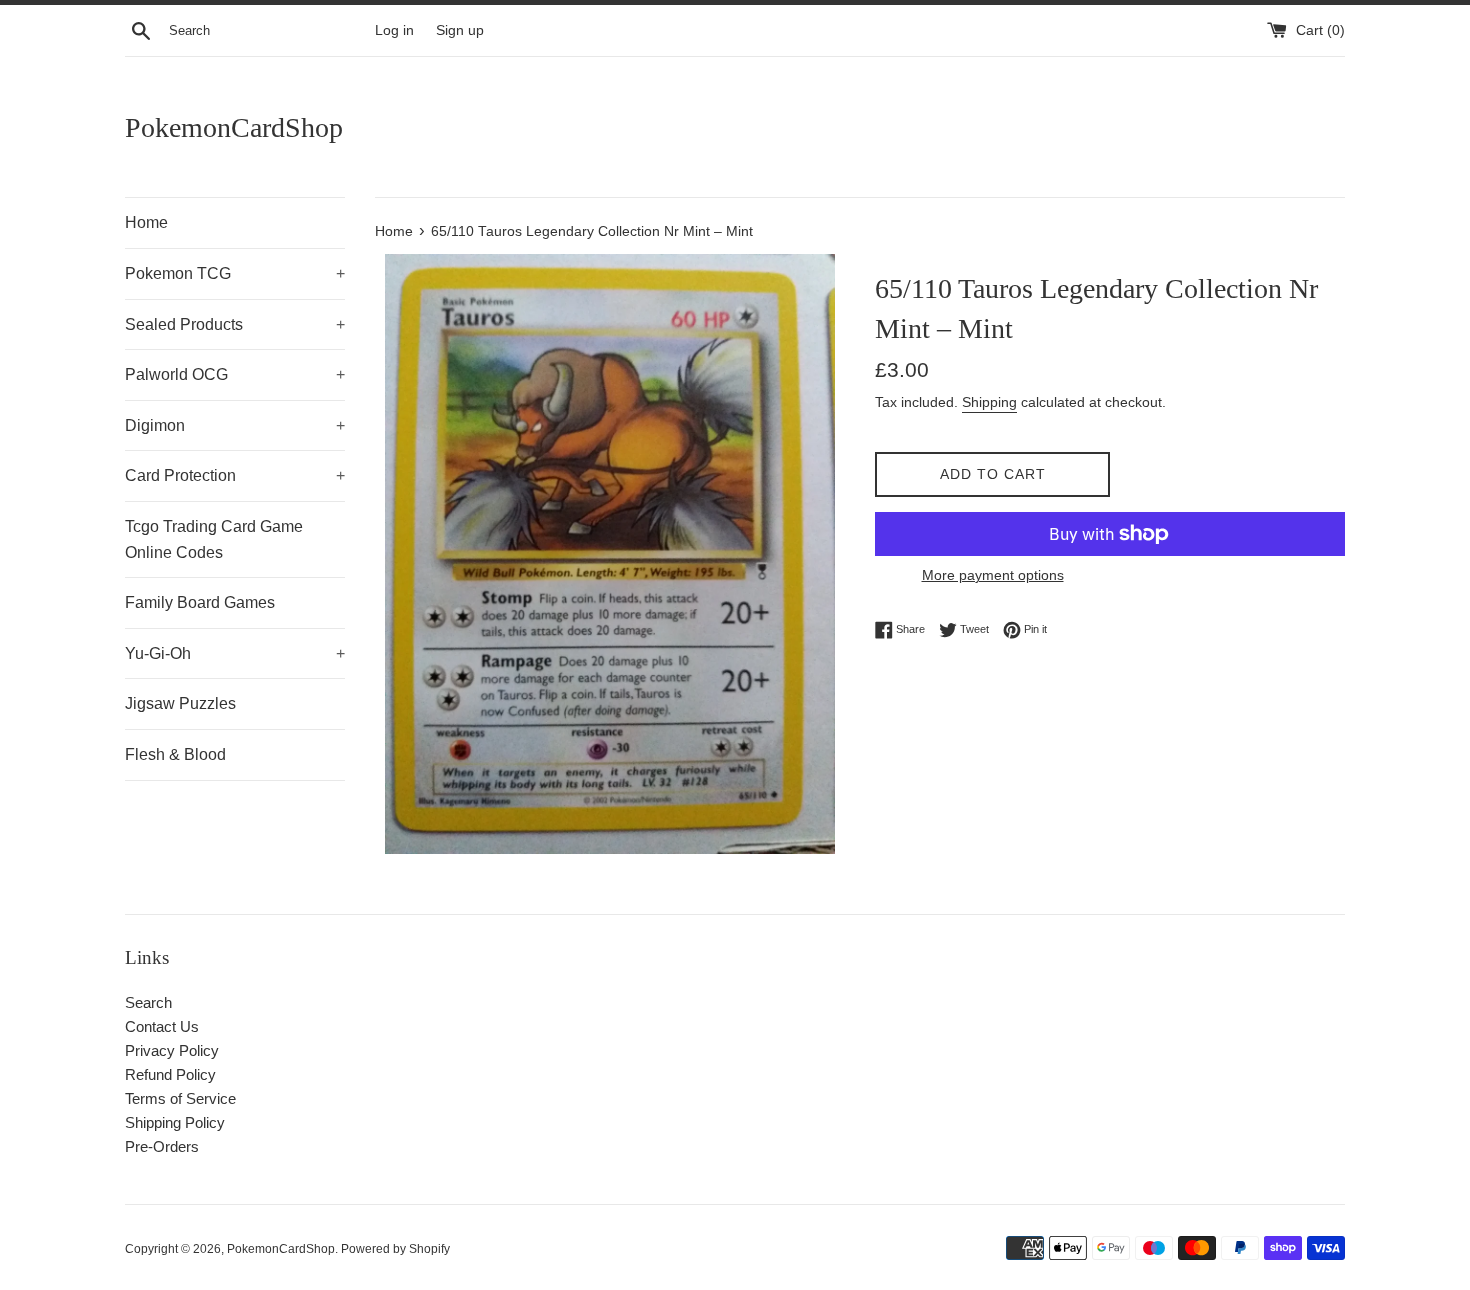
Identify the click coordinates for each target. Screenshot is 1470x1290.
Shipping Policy (175, 1122)
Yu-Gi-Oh (235, 653)
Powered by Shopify (395, 1249)
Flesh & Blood (175, 754)
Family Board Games (200, 602)
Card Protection (235, 475)
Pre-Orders (162, 1146)
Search (148, 1002)
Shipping (989, 402)
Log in (394, 30)
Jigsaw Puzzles (180, 703)
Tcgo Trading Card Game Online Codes (214, 539)
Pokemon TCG (235, 273)
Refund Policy (170, 1074)
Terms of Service (180, 1098)
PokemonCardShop (234, 127)
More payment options (993, 575)
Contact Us (162, 1026)
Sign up (460, 30)
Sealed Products (235, 324)
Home (146, 222)
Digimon (235, 425)
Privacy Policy (172, 1050)
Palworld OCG (235, 374)
